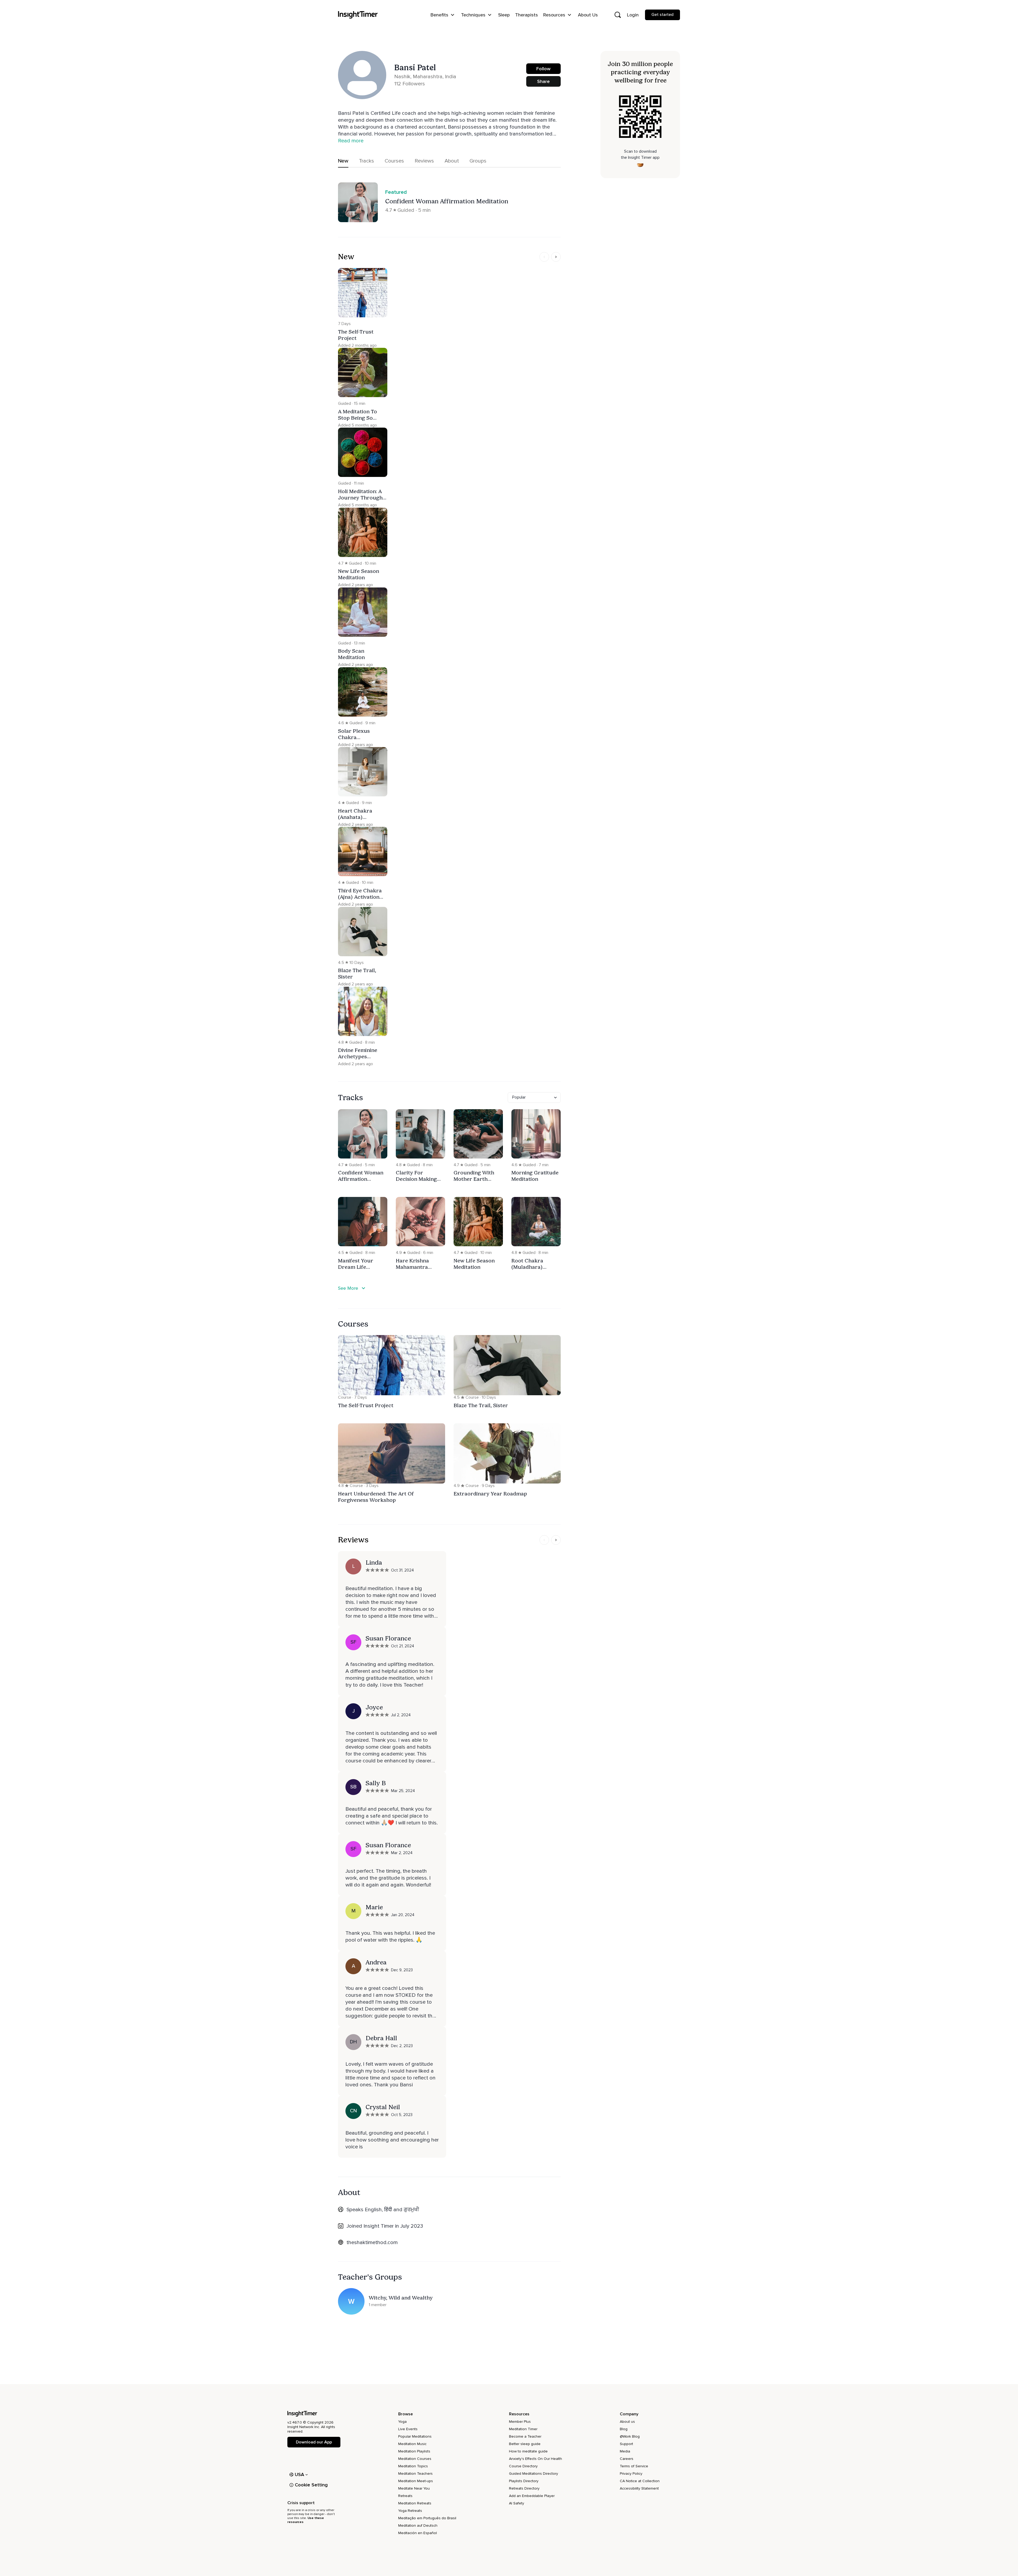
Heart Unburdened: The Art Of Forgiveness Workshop (376, 1497)
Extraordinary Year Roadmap (490, 1494)
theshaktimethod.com (372, 2243)
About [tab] (452, 161)
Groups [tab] (478, 161)
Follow (543, 69)
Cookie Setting (311, 2485)
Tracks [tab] (367, 161)
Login (633, 15)
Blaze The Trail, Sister (481, 1405)
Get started (662, 15)
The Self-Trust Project (366, 1405)
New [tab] (343, 161)
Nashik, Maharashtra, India (425, 77)
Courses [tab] (394, 161)
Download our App (314, 2442)
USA (300, 2474)
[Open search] (618, 15)
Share (543, 81)
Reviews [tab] (424, 161)
